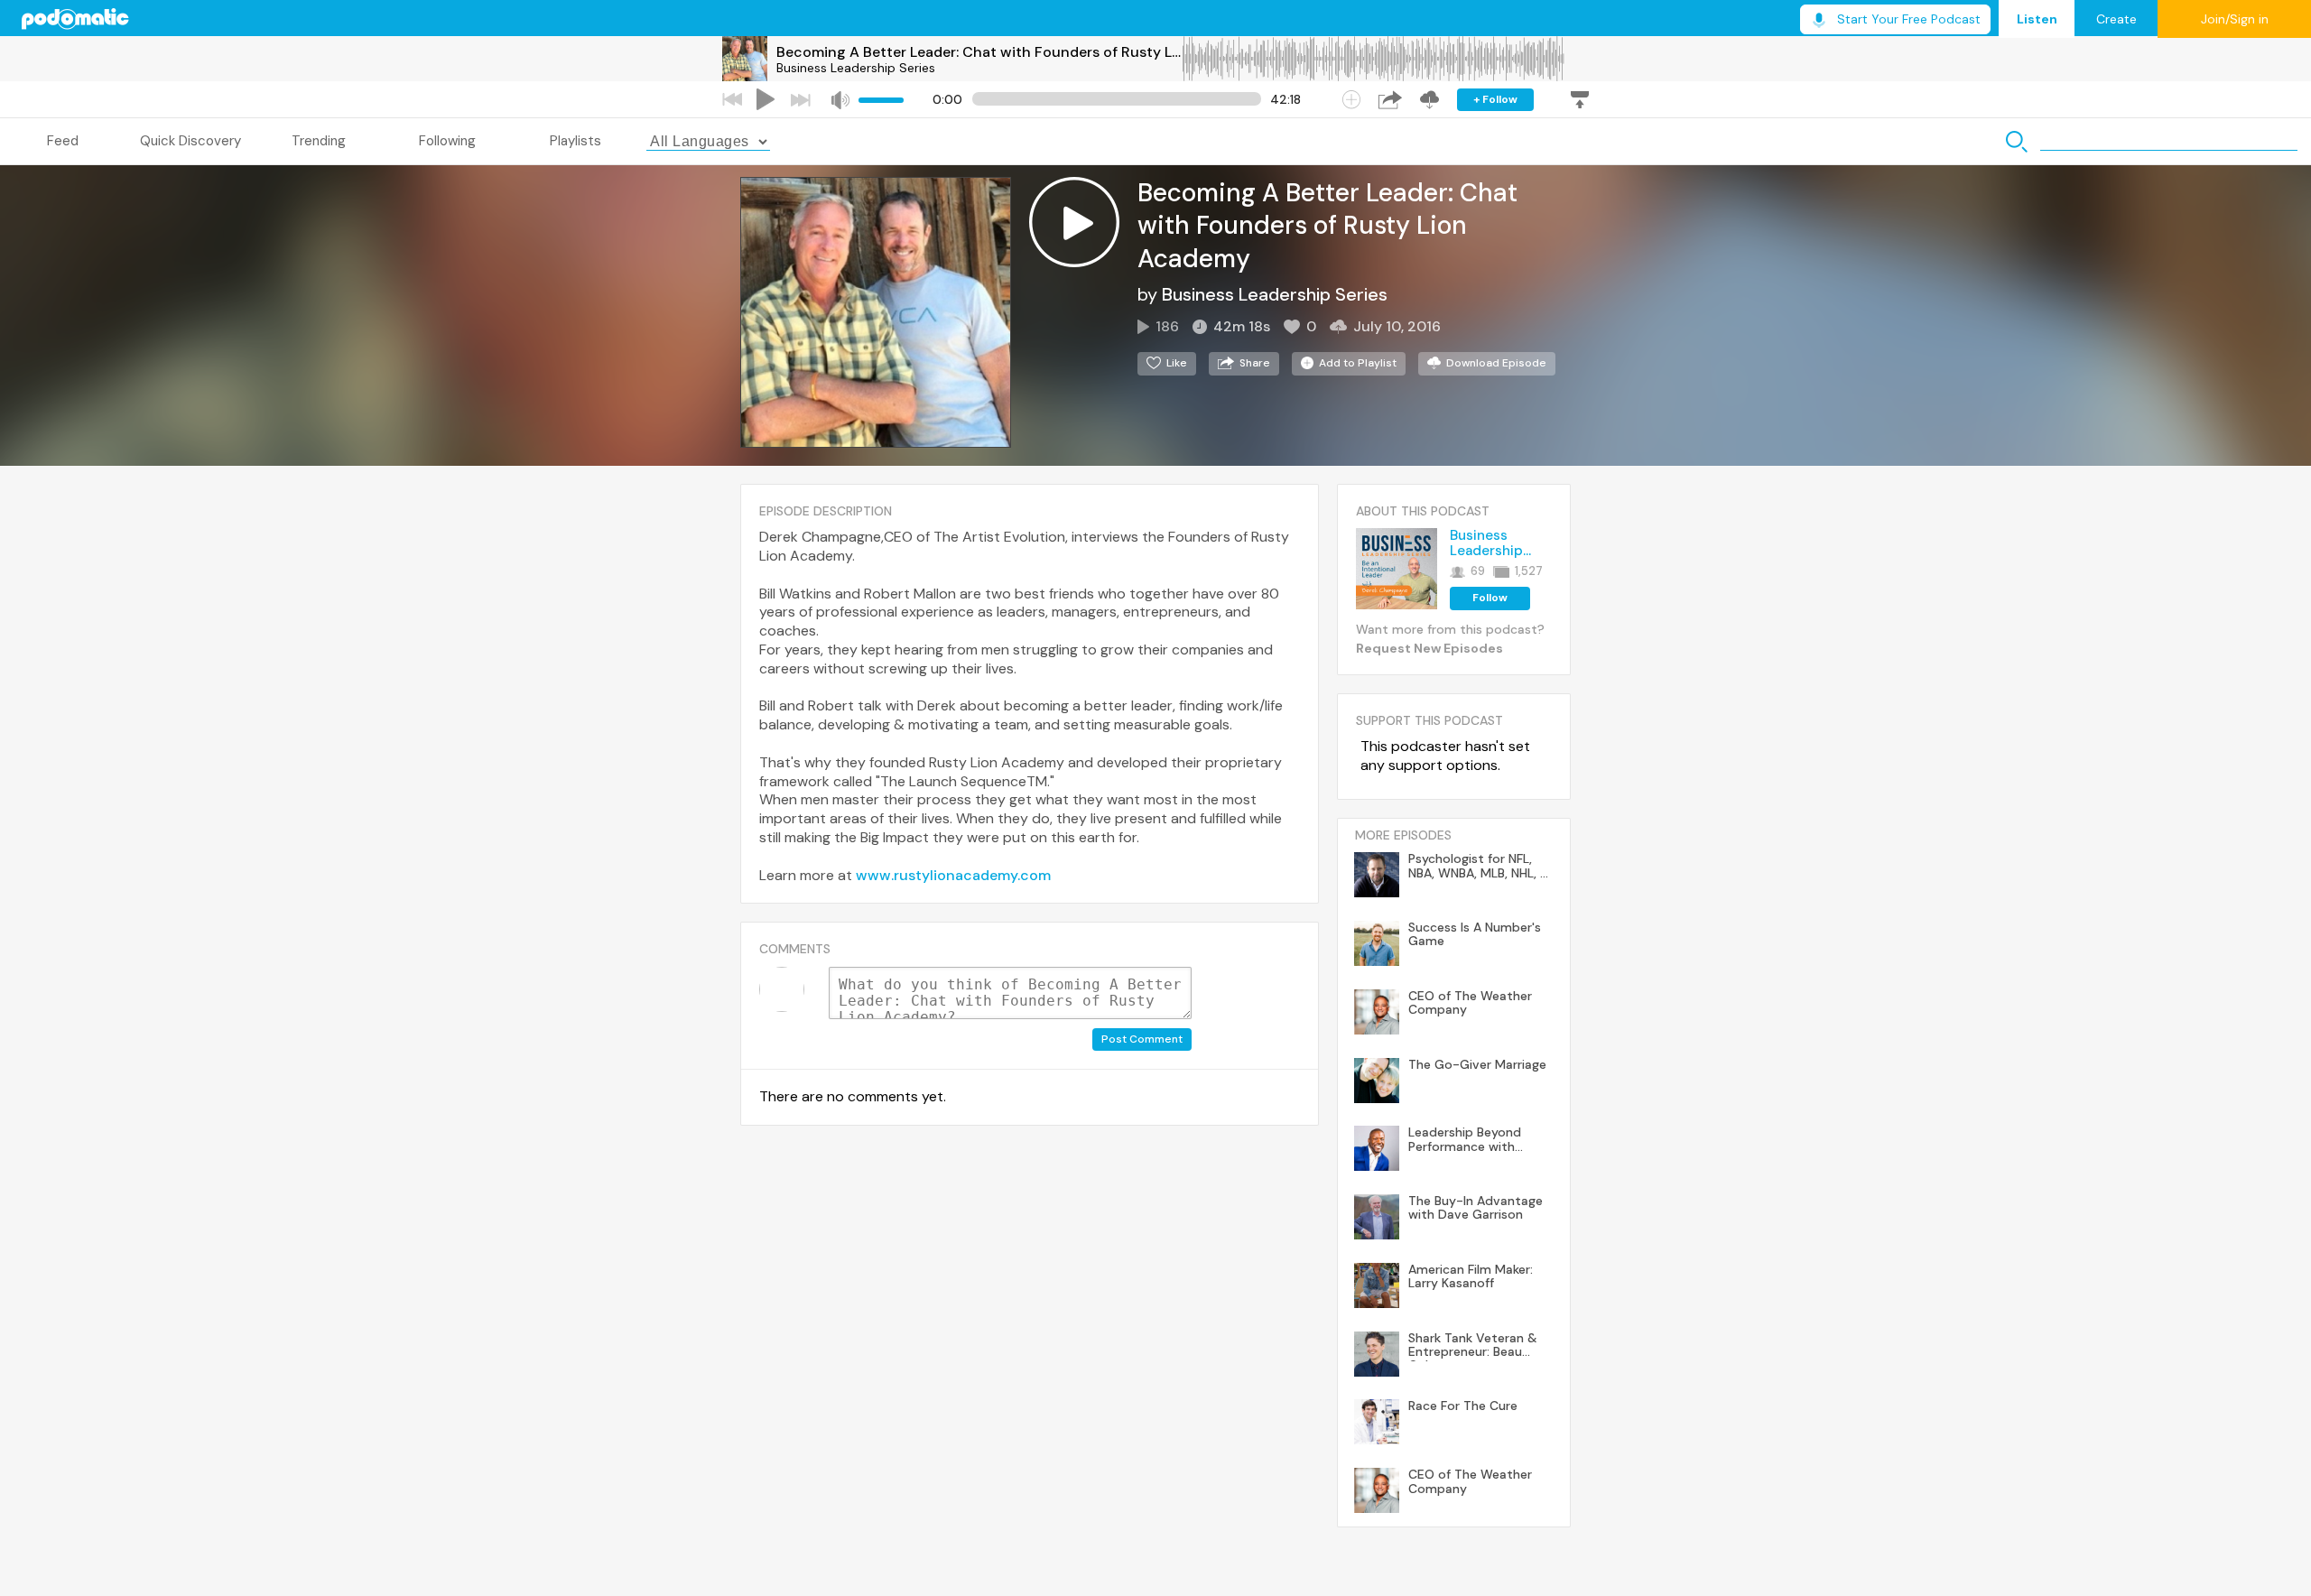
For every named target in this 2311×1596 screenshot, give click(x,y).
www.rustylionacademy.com (953, 875)
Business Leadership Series (856, 68)
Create (2116, 19)
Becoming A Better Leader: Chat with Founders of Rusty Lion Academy (979, 52)
